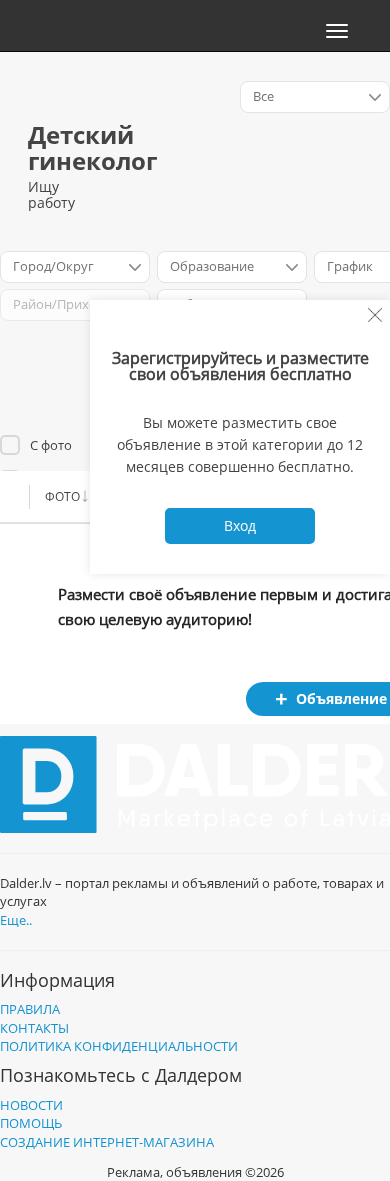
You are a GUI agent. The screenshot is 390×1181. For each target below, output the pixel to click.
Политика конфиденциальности (119, 1046)
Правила (30, 1009)
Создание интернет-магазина (107, 1142)
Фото (62, 496)
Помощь (31, 1123)
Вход (240, 525)
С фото (51, 445)
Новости (31, 1105)
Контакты (34, 1028)
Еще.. (16, 920)
